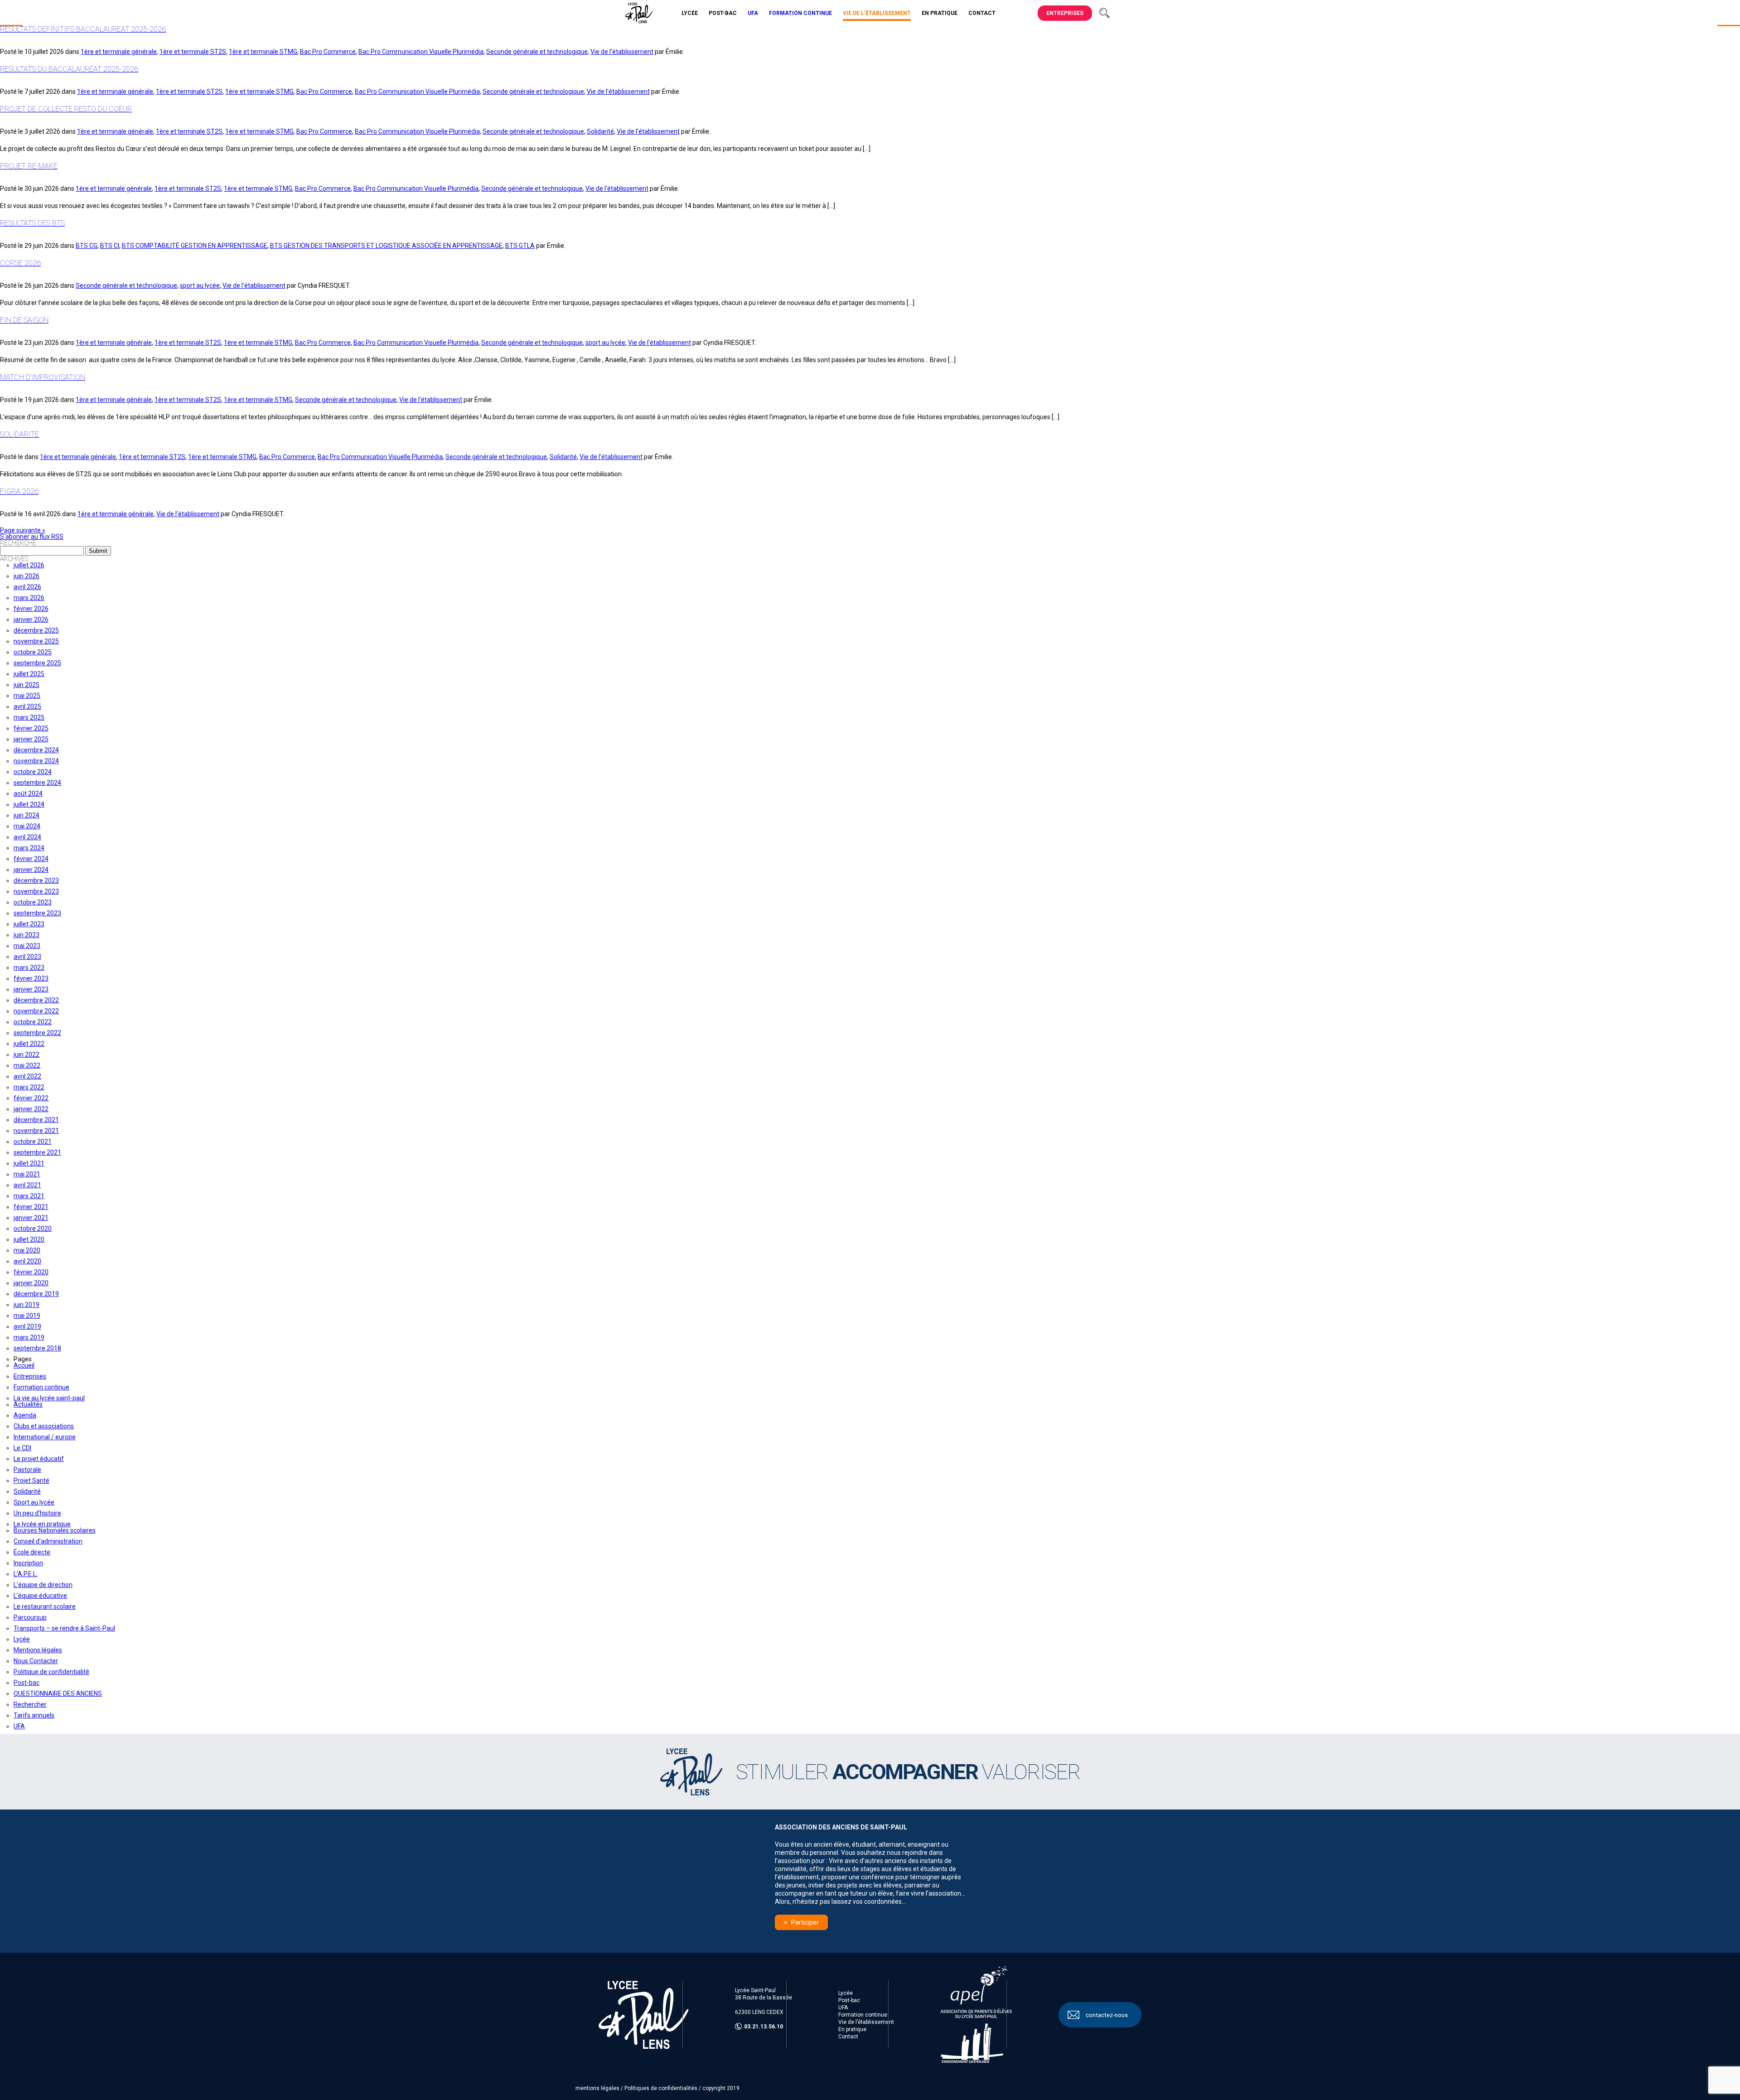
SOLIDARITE (19, 434)
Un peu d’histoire (37, 1513)
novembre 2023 (36, 891)
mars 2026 (29, 598)
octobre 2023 (33, 902)
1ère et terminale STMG (263, 52)
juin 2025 (27, 685)
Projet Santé (31, 1481)
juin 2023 (27, 935)
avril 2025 (27, 706)
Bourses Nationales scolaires (55, 1530)
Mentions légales (38, 1650)
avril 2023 (27, 957)
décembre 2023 (36, 881)
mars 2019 (29, 1337)
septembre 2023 (37, 913)
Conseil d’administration (48, 1541)
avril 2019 (27, 1326)
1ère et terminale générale (119, 52)
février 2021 (31, 1207)
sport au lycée (200, 285)
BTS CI (110, 246)
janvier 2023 (31, 989)
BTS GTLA (520, 246)
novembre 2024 (36, 761)
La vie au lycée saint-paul (49, 1398)
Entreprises (1065, 13)
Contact (848, 2037)
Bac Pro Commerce (328, 52)
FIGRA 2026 (19, 491)
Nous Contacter (36, 1661)
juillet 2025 (29, 674)
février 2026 (31, 609)
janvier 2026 (31, 619)
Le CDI (22, 1448)
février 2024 (31, 859)
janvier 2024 (31, 870)
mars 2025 (29, 717)
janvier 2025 (31, 739)
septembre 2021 (37, 1152)
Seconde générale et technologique (537, 52)
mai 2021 (27, 1174)
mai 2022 (27, 1065)
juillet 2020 (29, 1239)
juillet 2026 (29, 565)
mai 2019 (27, 1316)
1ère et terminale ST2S (193, 52)
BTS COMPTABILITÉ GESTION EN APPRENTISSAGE (195, 246)
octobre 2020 (33, 1229)
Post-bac (27, 1683)
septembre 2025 (37, 663)
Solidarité (600, 131)
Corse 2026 (20, 263)
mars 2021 (29, 1196)
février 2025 (31, 728)
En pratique (852, 2029)
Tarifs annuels (34, 1715)
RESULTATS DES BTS (32, 223)
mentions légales (597, 2088)
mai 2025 (27, 696)
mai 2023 (27, 946)
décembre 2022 (36, 1000)
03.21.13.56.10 (764, 2027)
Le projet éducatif (39, 1459)
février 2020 (31, 1272)
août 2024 (28, 794)
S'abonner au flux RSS (32, 537)
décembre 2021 (36, 1120)
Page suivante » (23, 530)
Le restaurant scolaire (45, 1606)
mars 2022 (29, 1087)
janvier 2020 (31, 1283)
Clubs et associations (44, 1426)
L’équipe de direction (43, 1585)
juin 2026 (27, 576)
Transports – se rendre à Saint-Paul (64, 1628)
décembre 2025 (36, 630)
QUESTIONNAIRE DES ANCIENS (58, 1694)
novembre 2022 (36, 1011)
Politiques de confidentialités (661, 2088)
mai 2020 (27, 1250)
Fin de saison (24, 320)
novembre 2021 (36, 1131)
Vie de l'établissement (622, 52)
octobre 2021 (33, 1142)
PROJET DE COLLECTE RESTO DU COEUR (66, 109)
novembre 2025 (36, 641)
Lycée (22, 1639)
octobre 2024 (33, 772)
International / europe (45, 1437)
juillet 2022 (29, 1044)
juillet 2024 (29, 804)
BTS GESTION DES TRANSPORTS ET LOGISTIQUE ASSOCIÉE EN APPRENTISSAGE (386, 246)
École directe (32, 1552)
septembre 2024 (37, 783)
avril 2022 (27, 1076)
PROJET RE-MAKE (29, 166)
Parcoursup (30, 1617)
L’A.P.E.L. (26, 1574)
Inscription (28, 1563)
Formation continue (41, 1387)
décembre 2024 (36, 750)
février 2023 (31, 978)
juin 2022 (27, 1055)
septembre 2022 (37, 1033)
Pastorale (27, 1470)
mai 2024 (27, 826)
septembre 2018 (37, 1348)
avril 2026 (27, 587)
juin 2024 (27, 815)
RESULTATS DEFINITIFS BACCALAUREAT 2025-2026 (83, 29)
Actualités (28, 1404)
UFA (19, 1726)
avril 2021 (27, 1185)
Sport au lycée (34, 1502)
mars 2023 (29, 968)
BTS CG (87, 246)
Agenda (25, 1415)
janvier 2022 (31, 1109)
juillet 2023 (29, 924)
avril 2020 (27, 1261)
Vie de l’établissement (866, 2022)
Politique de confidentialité (51, 1672)
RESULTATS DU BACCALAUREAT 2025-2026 (69, 69)
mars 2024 (29, 848)
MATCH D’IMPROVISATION (43, 377)
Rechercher (30, 1704)
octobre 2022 (33, 1022)
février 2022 (31, 1098)
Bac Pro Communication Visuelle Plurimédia (421, 52)
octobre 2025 (33, 652)
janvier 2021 (31, 1218)
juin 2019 (27, 1305)
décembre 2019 (36, 1294)
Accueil (24, 1365)
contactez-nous (1107, 2015)
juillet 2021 (29, 1163)
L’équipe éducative (40, 1596)
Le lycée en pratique (42, 1524)
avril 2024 (27, 837)
